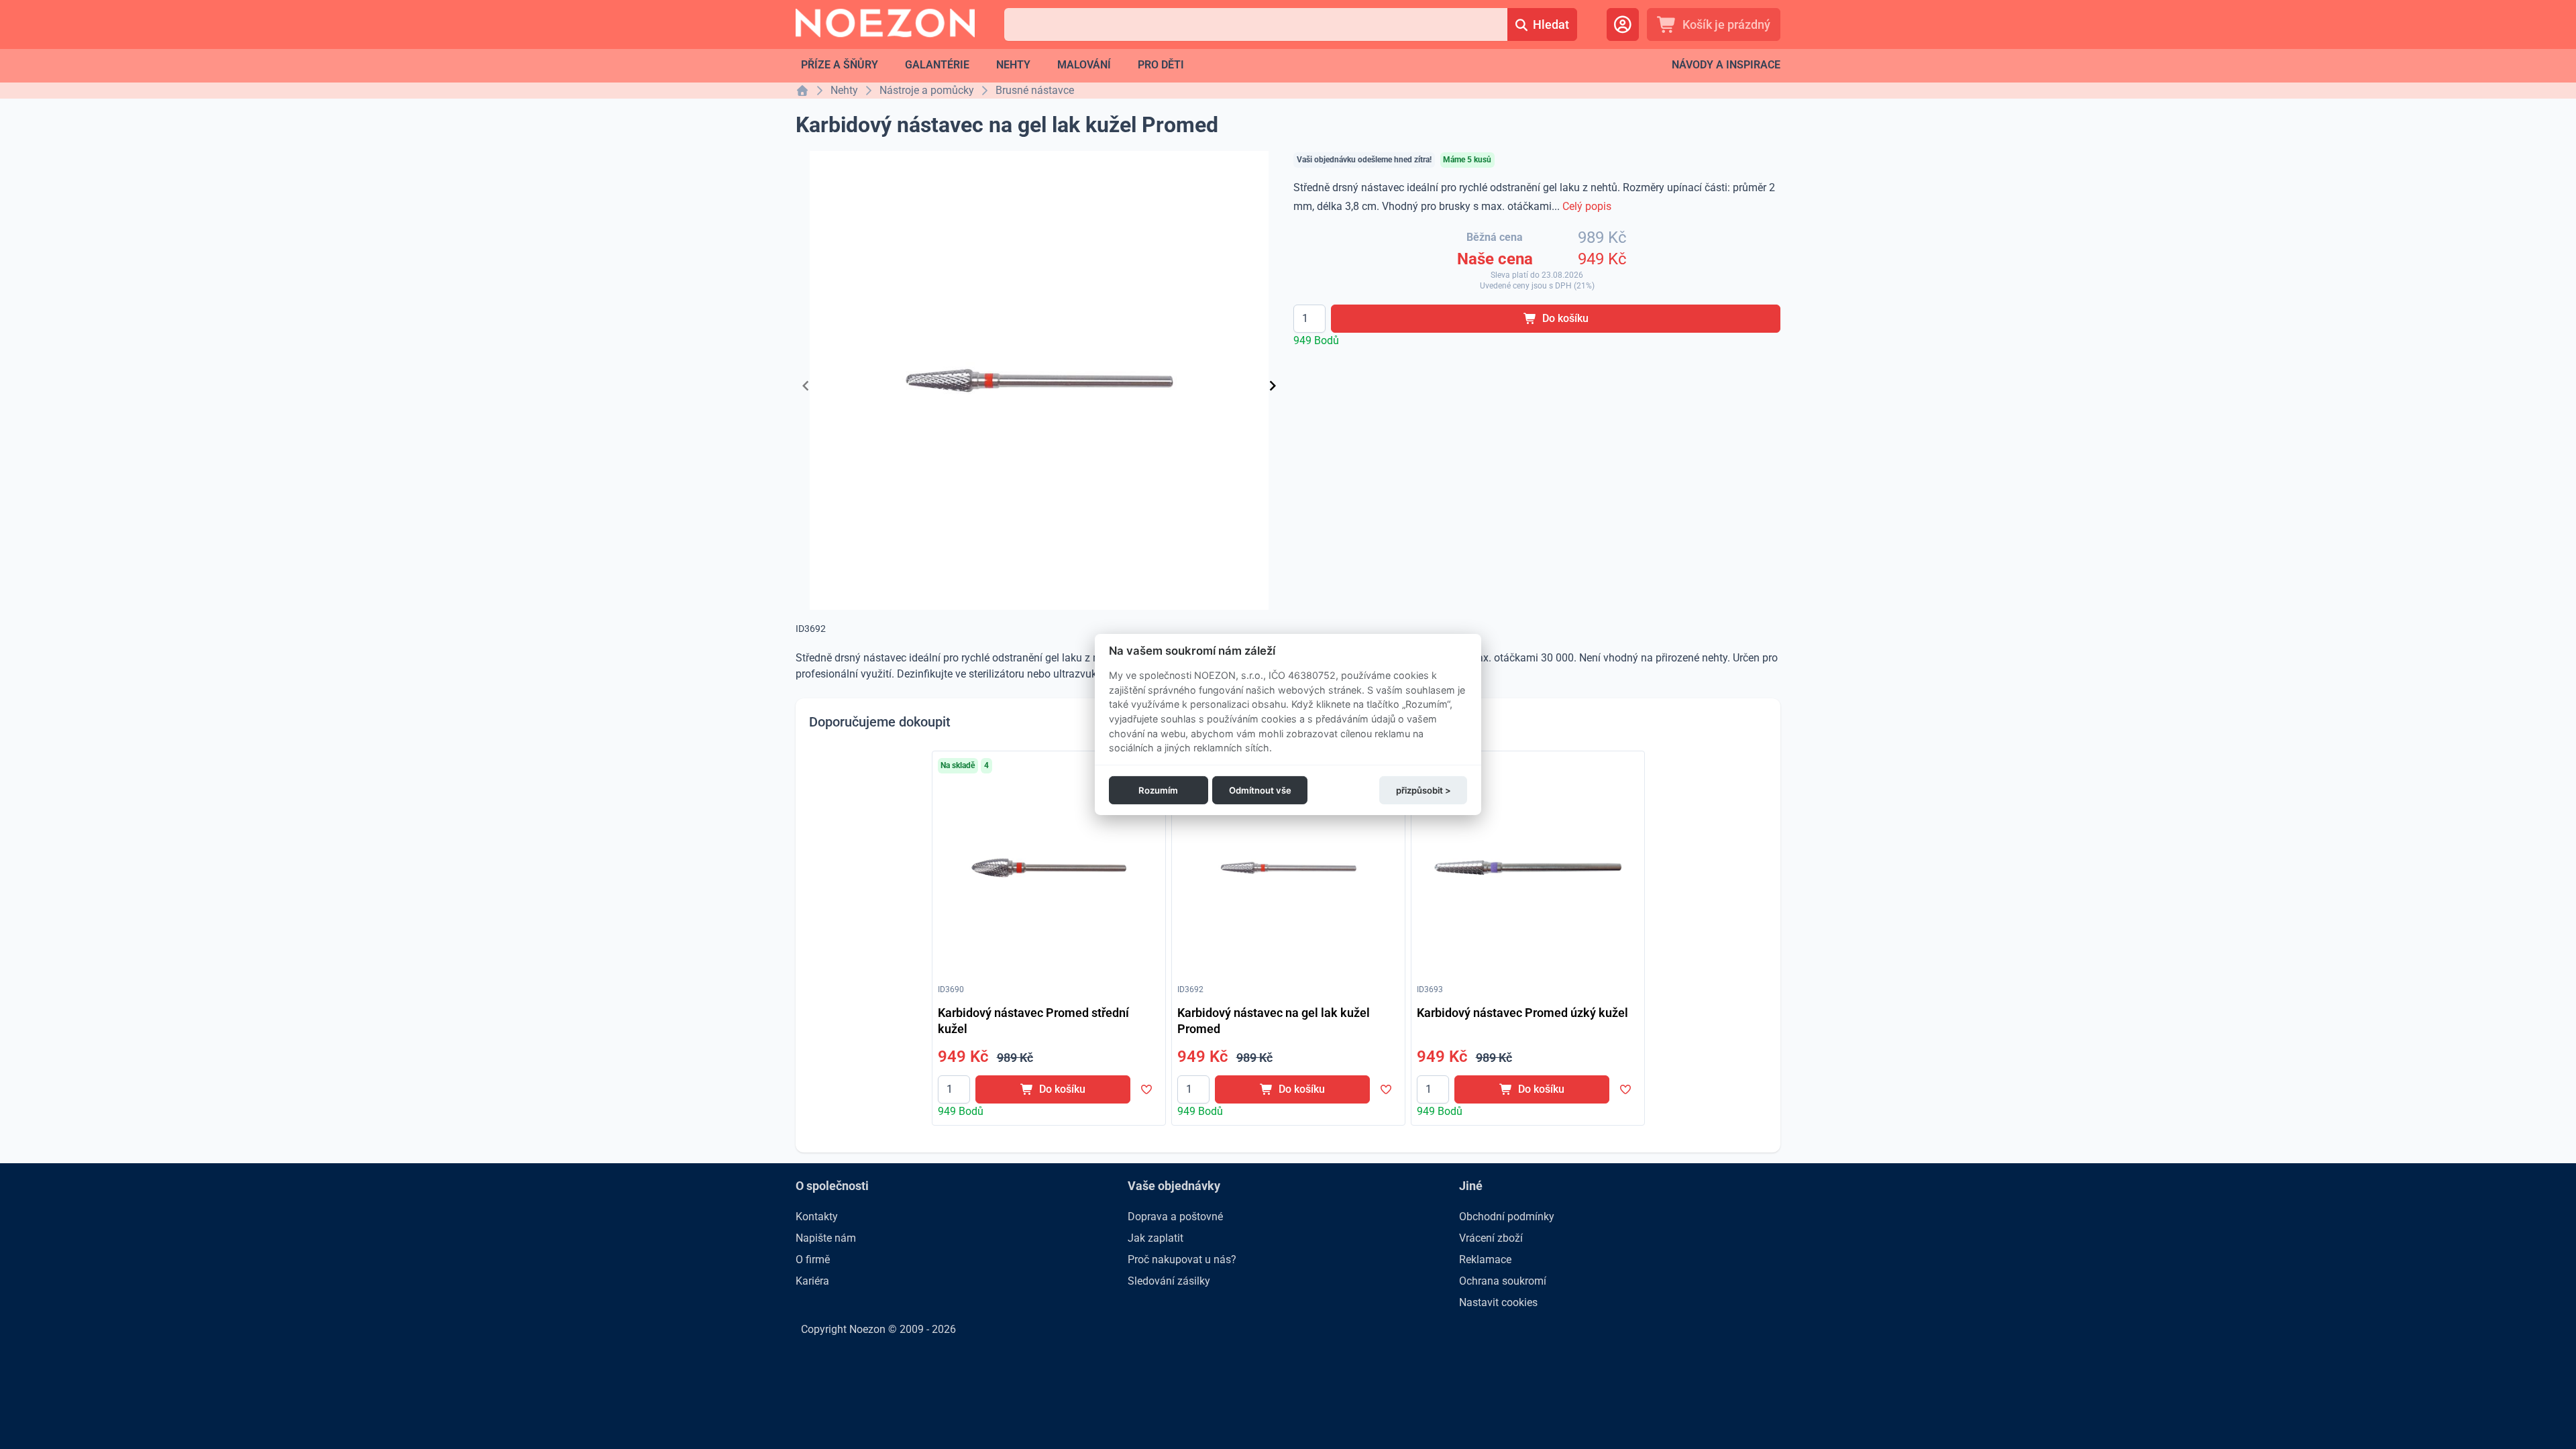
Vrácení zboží (1491, 1238)
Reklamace (1485, 1259)
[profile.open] (1623, 24)
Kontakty (817, 1217)
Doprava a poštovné (1175, 1217)
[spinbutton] (1309, 319)
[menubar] (992, 65)
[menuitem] (840, 65)
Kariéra (812, 1281)
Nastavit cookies (1498, 1302)
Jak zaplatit (1156, 1238)
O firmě (813, 1259)
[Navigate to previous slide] (806, 386)
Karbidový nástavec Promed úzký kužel (1522, 1013)
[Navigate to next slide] (1273, 386)
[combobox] (1255, 24)
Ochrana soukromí (1503, 1281)
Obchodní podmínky (1507, 1217)
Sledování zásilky (1169, 1281)
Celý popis (1587, 206)
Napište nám (826, 1238)
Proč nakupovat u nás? (1182, 1259)
